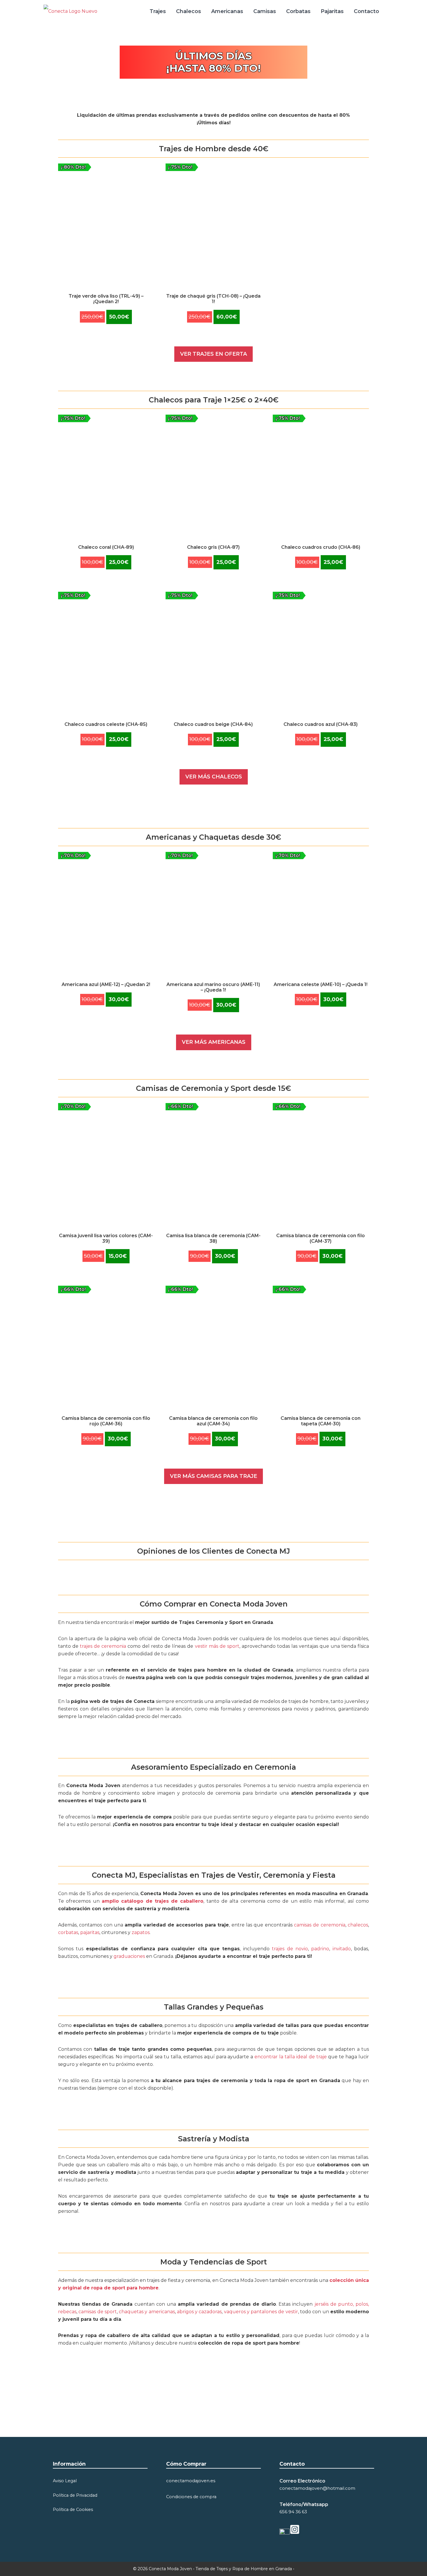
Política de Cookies (73, 2510)
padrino (320, 1949)
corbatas (68, 1932)
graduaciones (130, 1956)
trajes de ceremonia (103, 1646)
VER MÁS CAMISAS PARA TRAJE (214, 1476)
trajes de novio (290, 1949)
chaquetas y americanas (147, 2312)
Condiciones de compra (191, 2497)
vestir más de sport (217, 1646)
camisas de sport (98, 2312)
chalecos (358, 1925)
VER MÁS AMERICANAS (214, 1042)
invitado (342, 1949)
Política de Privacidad (75, 2495)
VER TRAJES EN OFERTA (214, 354)
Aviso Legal (65, 2481)
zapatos (141, 1932)
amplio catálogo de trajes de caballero (153, 1901)
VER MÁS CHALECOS (214, 777)
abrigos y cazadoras (199, 2312)
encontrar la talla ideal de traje (290, 2057)
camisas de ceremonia (320, 1925)
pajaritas (90, 1932)
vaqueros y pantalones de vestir (261, 2312)
